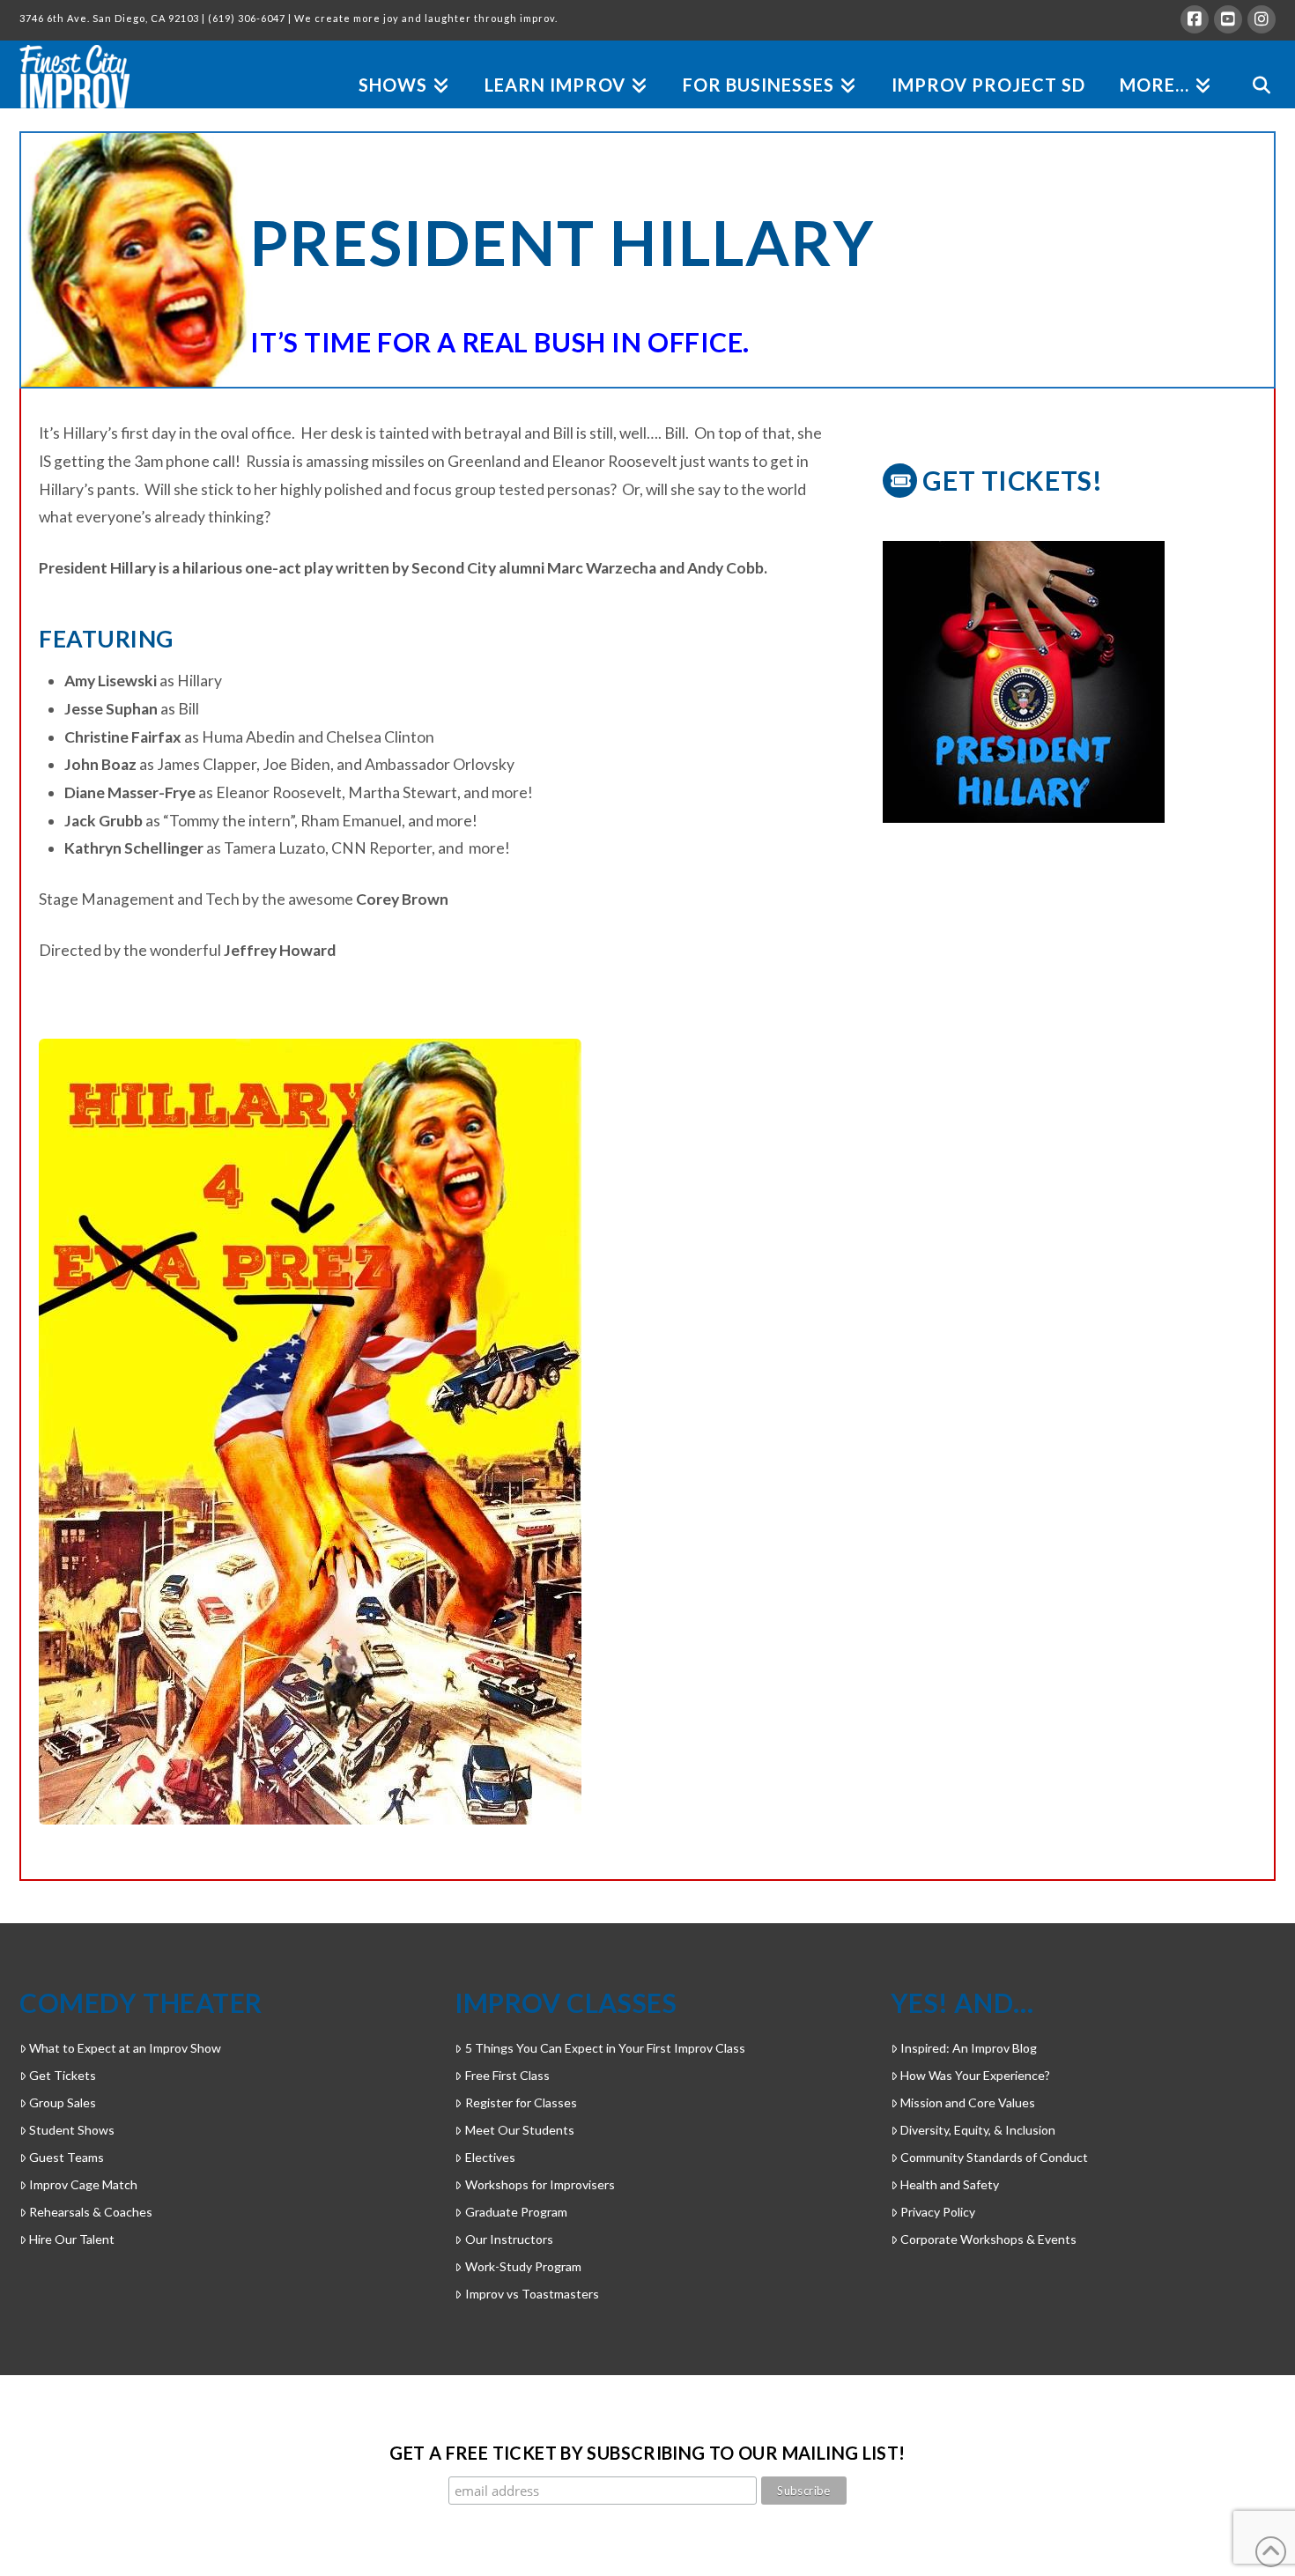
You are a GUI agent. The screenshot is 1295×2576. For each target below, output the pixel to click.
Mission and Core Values (968, 2102)
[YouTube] (1228, 19)
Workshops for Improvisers (540, 2184)
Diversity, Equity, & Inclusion (978, 2130)
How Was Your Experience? (975, 2075)
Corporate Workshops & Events (988, 2239)
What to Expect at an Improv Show (125, 2048)
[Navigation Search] (1252, 65)
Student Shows (72, 2130)
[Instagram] (1262, 19)
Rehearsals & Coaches (91, 2212)
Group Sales (63, 2102)
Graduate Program (516, 2212)
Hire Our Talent (72, 2239)
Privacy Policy (938, 2212)
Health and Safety (950, 2184)
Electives (490, 2157)
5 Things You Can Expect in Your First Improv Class (605, 2048)
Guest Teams (67, 2157)
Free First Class (507, 2075)
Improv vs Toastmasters (532, 2294)
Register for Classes (521, 2102)
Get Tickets (63, 2075)
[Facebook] (1195, 19)
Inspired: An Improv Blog (969, 2048)
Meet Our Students (519, 2130)
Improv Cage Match (83, 2184)
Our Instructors (509, 2239)
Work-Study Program (523, 2266)
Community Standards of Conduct (994, 2157)
